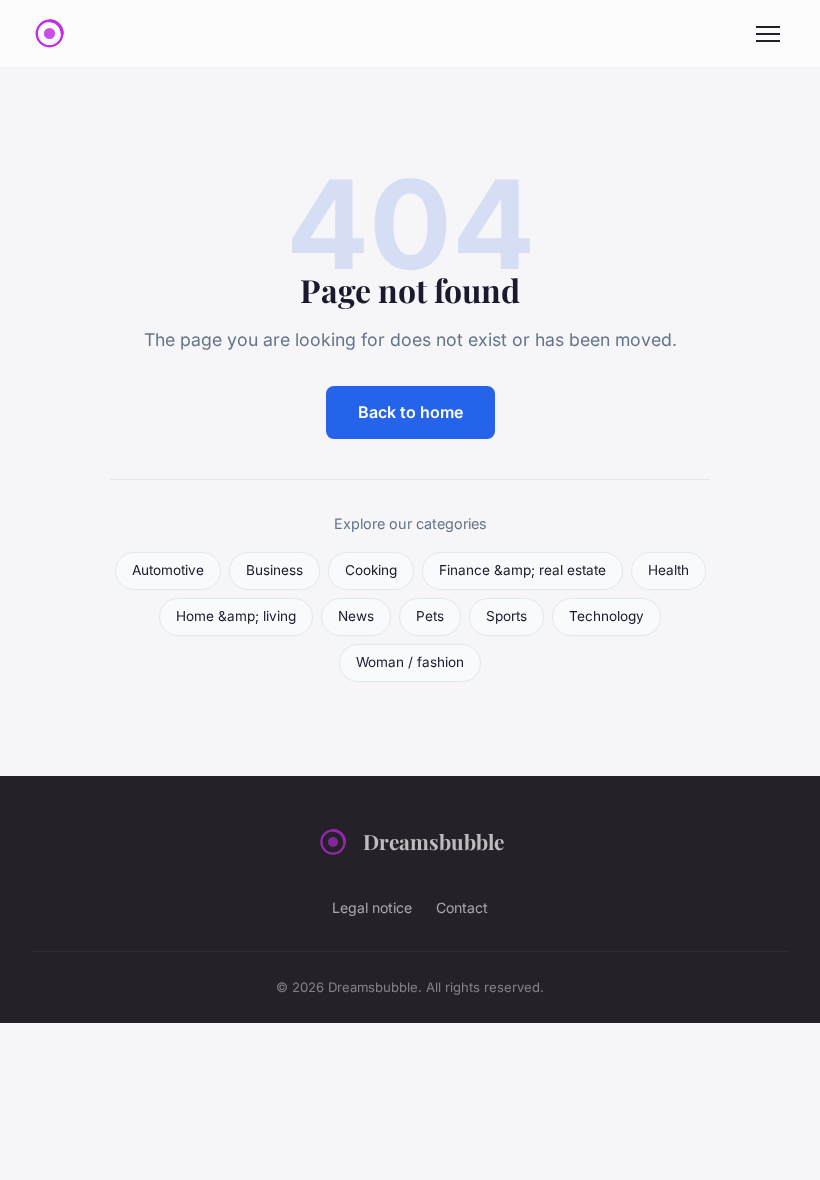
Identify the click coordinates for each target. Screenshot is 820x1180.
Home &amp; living (236, 616)
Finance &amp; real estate (522, 570)
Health (668, 570)
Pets (430, 616)
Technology (606, 616)
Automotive (168, 570)
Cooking (371, 570)
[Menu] (768, 34)
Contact (462, 907)
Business (274, 570)
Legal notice (372, 907)
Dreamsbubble (433, 841)
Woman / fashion (410, 662)
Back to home (410, 412)
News (356, 616)
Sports (506, 616)
